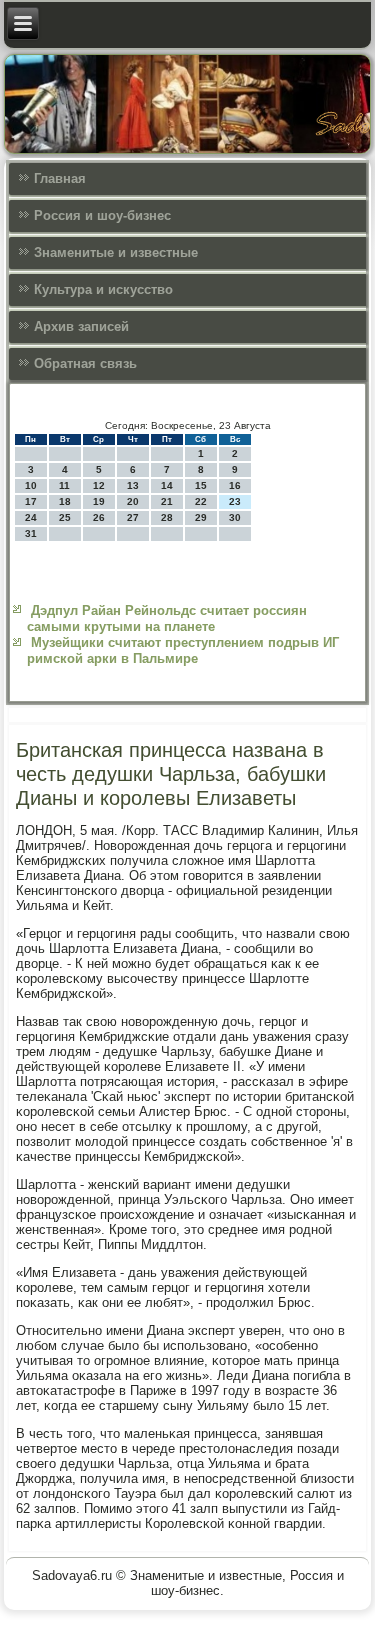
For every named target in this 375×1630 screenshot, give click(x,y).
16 (235, 485)
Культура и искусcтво (103, 289)
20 (133, 501)
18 (65, 501)
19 (99, 501)
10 (31, 485)
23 (235, 501)
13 (133, 485)
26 (99, 517)
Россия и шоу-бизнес (102, 215)
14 (167, 485)
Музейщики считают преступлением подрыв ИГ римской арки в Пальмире (183, 650)
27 (133, 517)
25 (65, 517)
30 (235, 517)
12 (99, 485)
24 (31, 517)
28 (167, 517)
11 (64, 485)
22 (201, 501)
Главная (60, 178)
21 (167, 501)
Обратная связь (85, 363)
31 (31, 533)
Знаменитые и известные (116, 252)
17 (31, 501)
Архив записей (81, 326)
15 (201, 485)
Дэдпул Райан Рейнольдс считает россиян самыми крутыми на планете (167, 618)
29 (201, 517)
